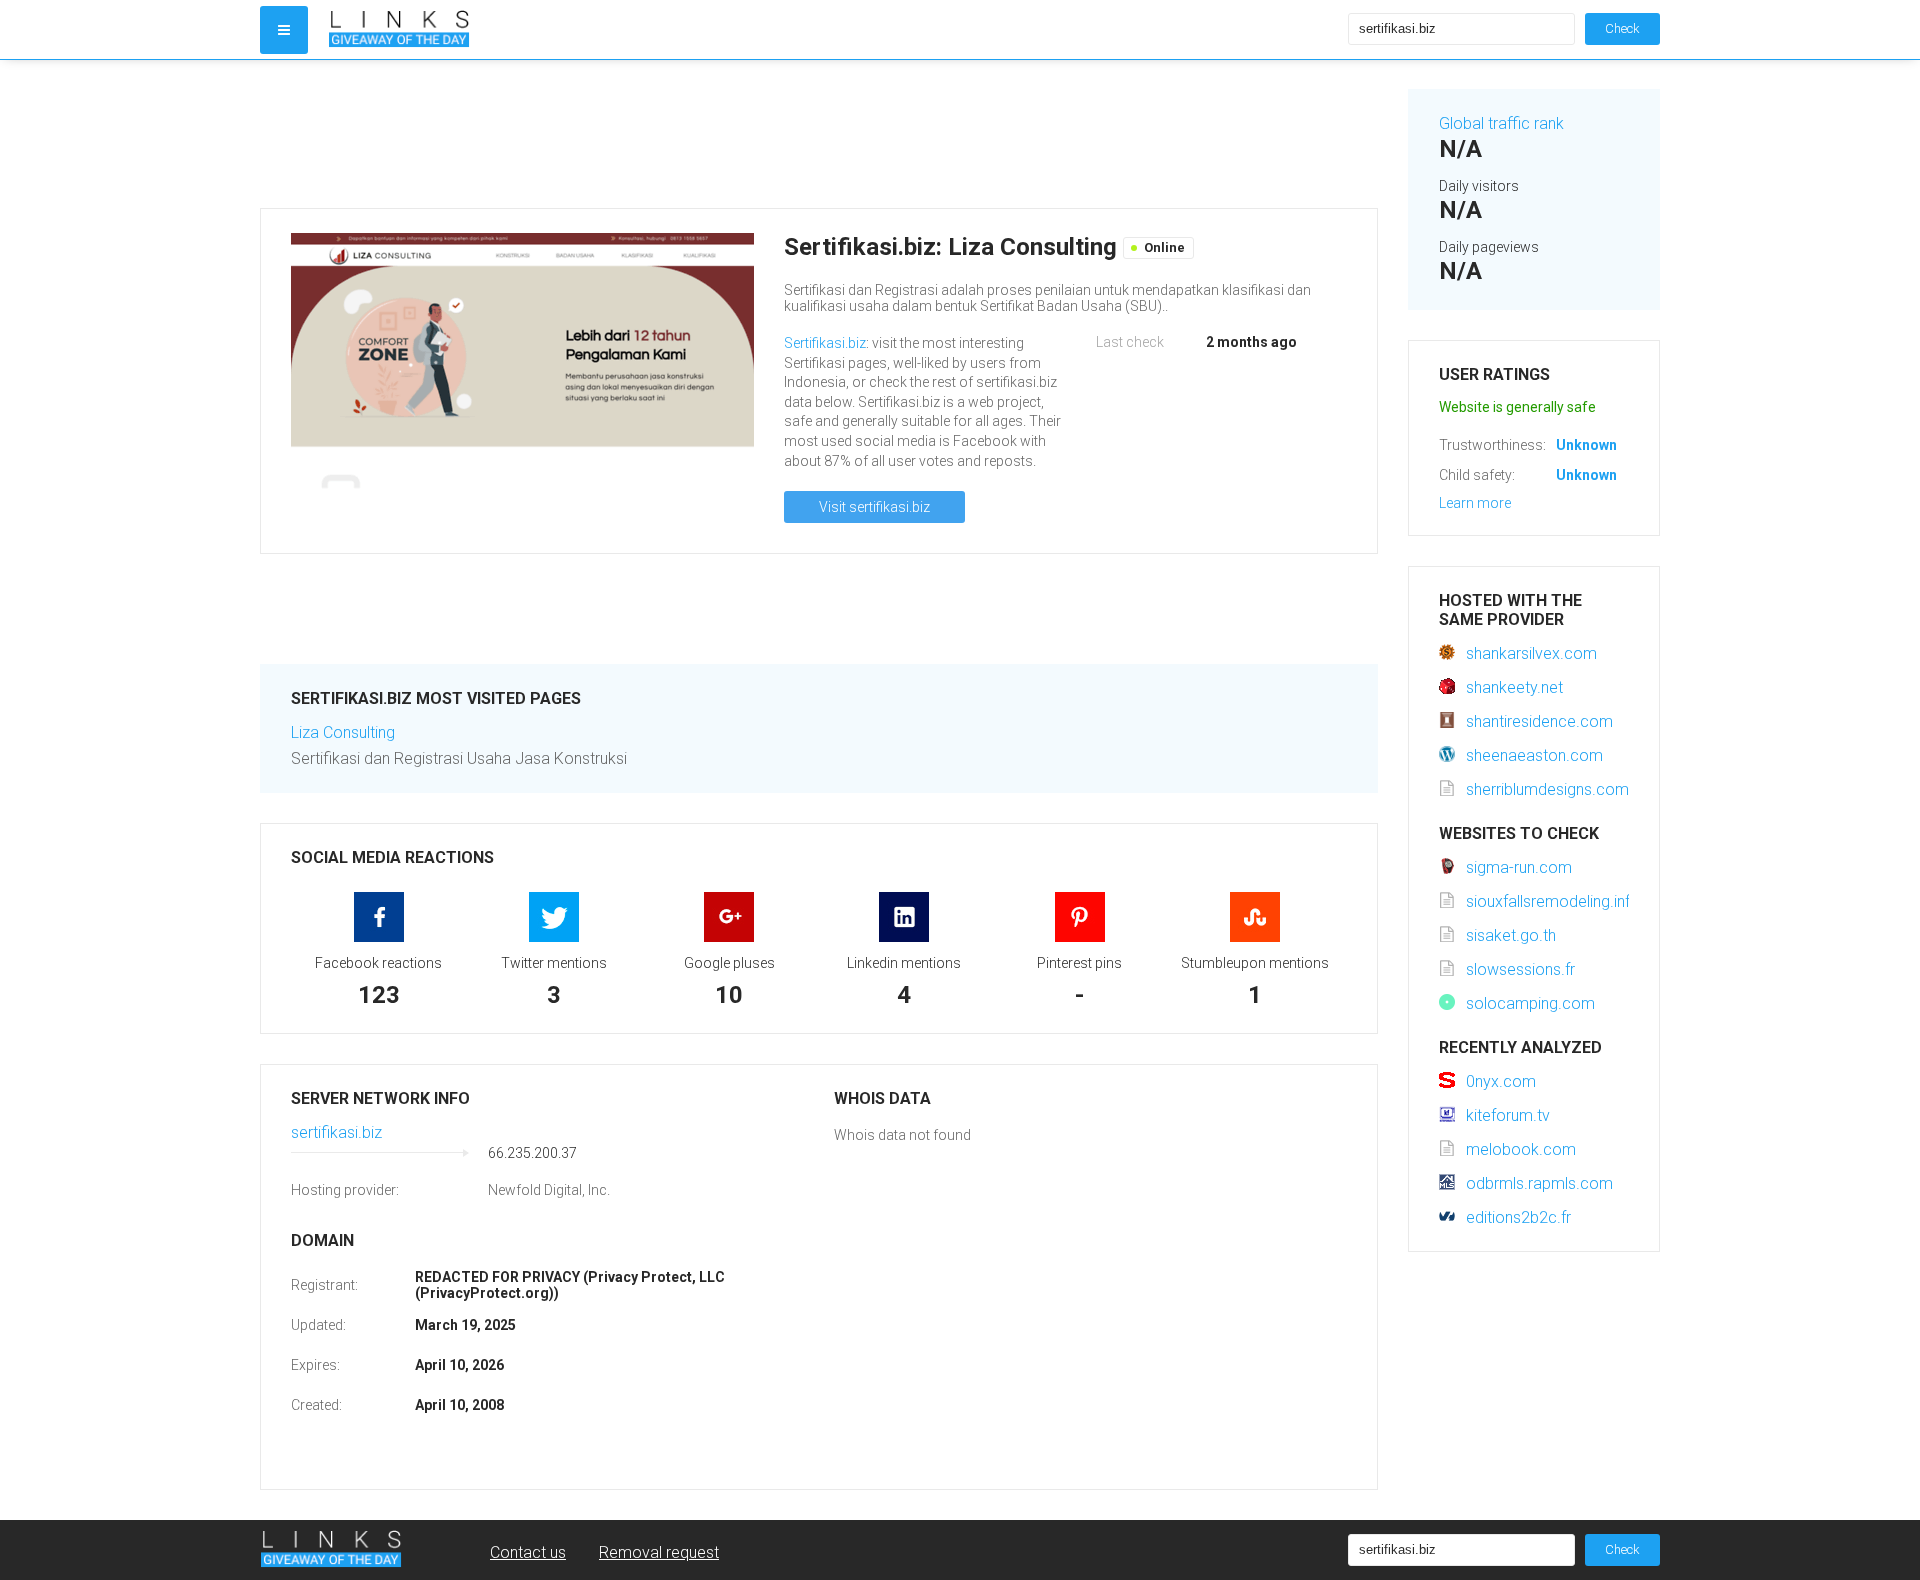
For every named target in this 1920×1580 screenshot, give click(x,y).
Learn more (1475, 503)
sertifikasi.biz (336, 1132)
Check (1622, 28)
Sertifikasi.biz (825, 343)
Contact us (528, 1552)
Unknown (1586, 445)
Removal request (659, 1552)
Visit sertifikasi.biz (874, 507)
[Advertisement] (819, 134)
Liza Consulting (343, 732)
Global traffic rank (1501, 123)
